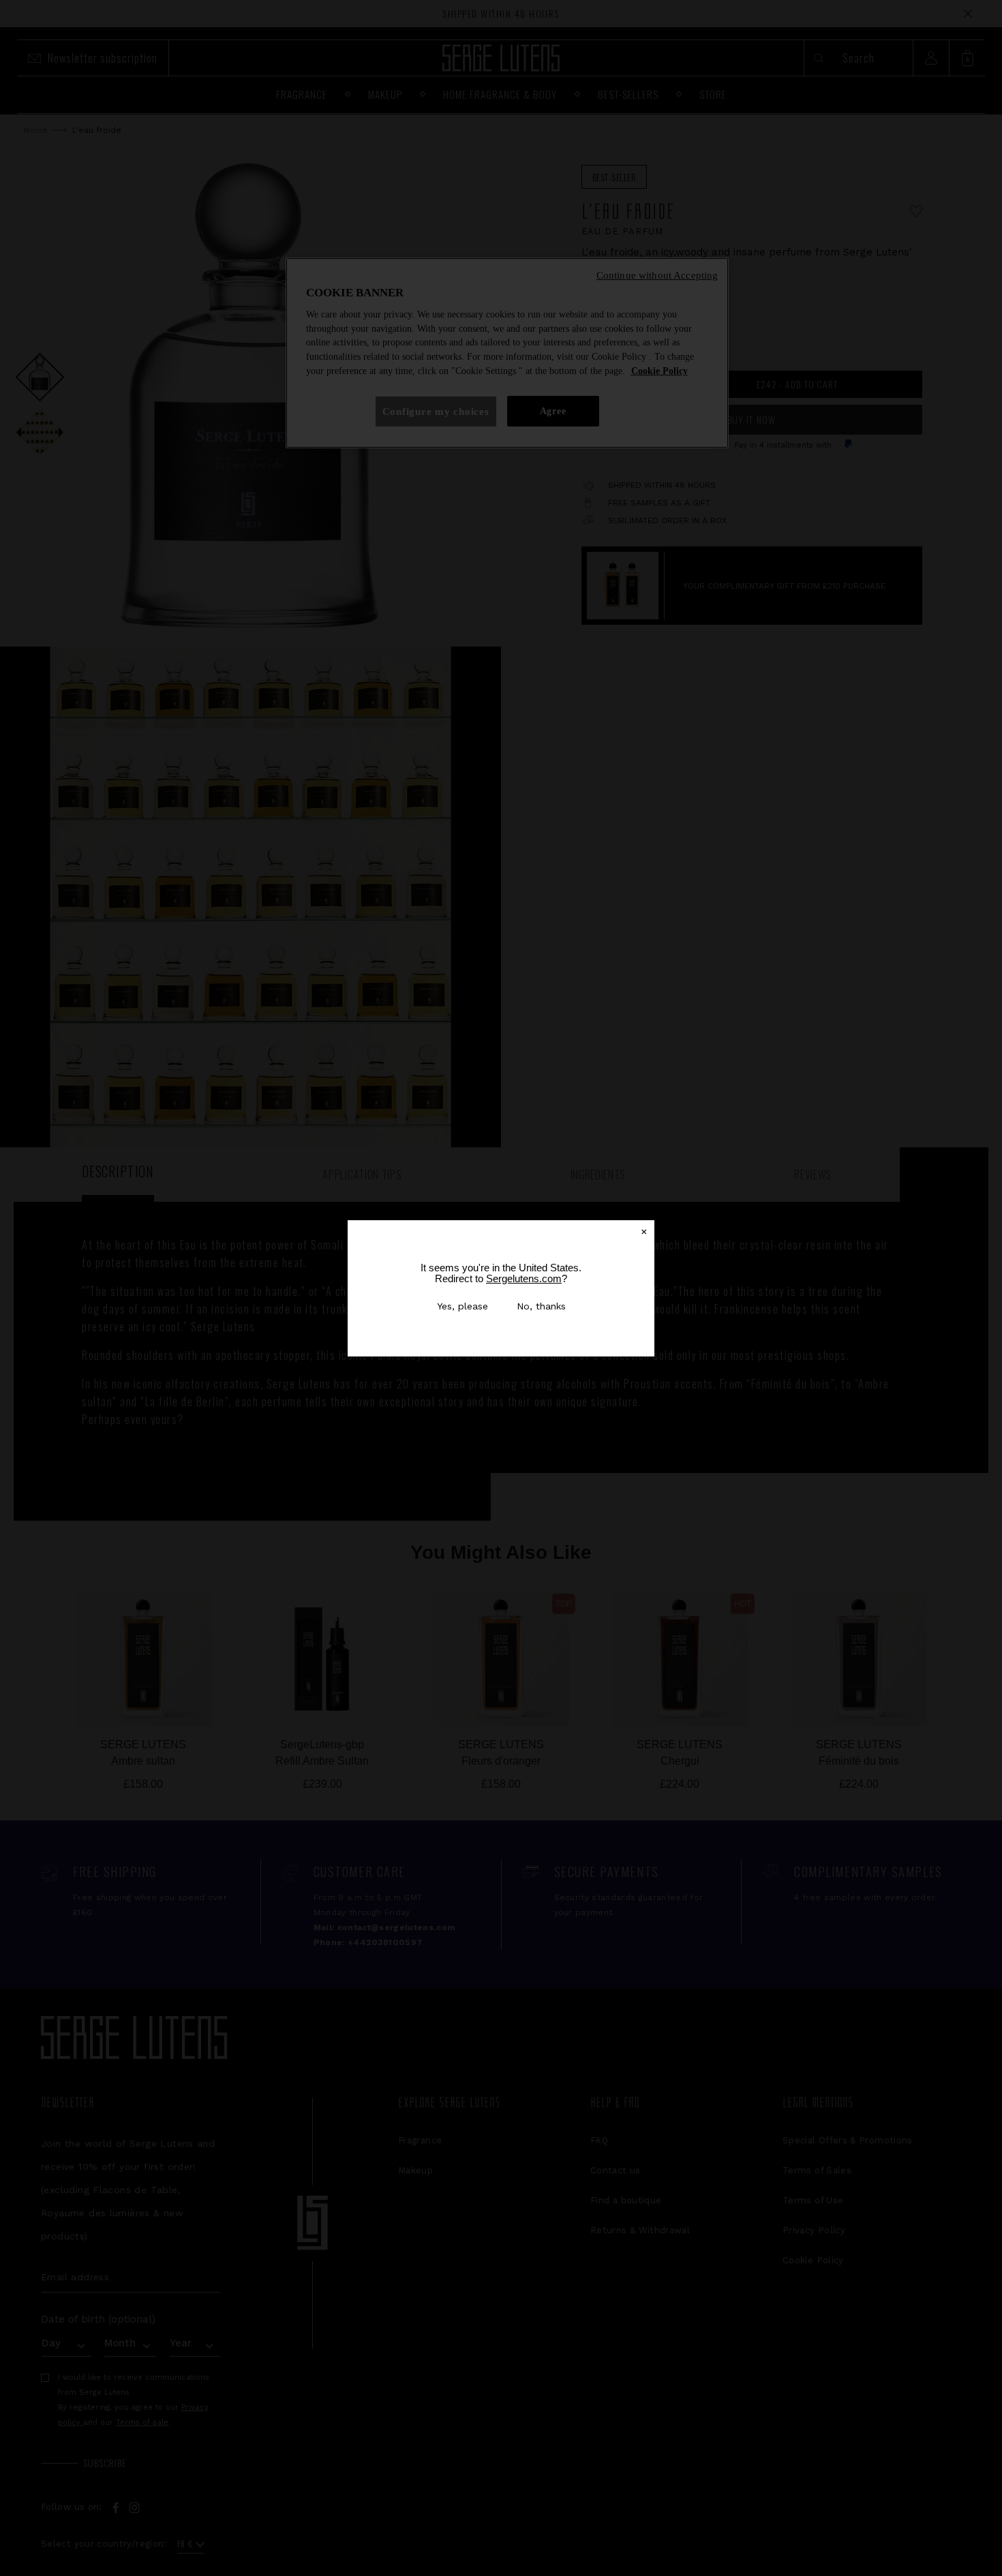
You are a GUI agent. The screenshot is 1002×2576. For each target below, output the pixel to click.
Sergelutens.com (524, 1278)
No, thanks (541, 1306)
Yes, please (462, 1306)
